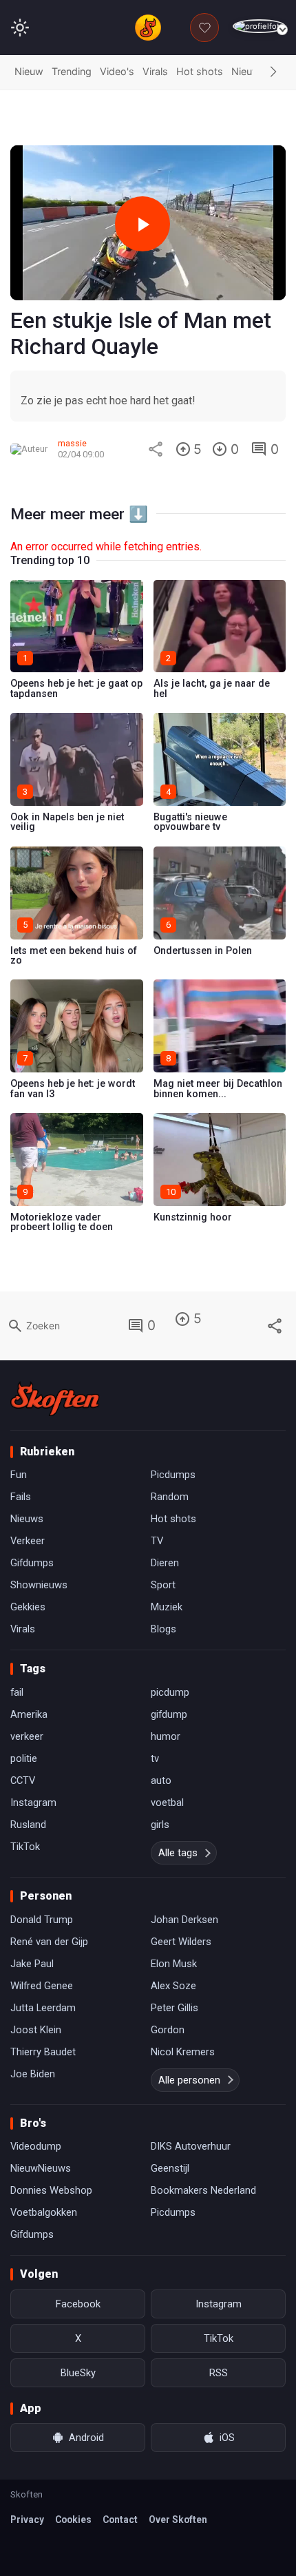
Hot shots (200, 71)
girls (160, 1825)
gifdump (169, 1714)
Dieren (165, 1563)
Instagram (33, 1803)
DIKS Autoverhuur (191, 2146)
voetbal (167, 1803)
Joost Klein (36, 2030)
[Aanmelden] (259, 27)
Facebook (78, 2304)
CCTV (23, 1780)
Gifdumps (32, 1563)
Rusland (28, 1825)
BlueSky (78, 2373)
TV (157, 1541)
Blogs (163, 1629)
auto (161, 1780)
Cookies (73, 2520)
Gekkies (28, 1607)
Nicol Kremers (183, 2052)
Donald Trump (42, 1920)
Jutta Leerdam (43, 2008)
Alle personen (189, 2080)
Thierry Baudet (43, 2052)
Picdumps (173, 1475)
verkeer (27, 1736)
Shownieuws (39, 1585)
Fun (19, 1475)
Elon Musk (174, 1964)
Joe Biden (33, 2074)
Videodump (36, 2146)
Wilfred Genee (42, 1986)
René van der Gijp (49, 1942)
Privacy (27, 2520)
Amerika (29, 1714)
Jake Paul (32, 1964)
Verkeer (28, 1541)
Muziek (167, 1607)
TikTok (25, 1847)
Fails (21, 1497)
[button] (273, 72)
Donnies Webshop (51, 2190)
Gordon (168, 2030)
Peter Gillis (175, 2008)
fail (17, 1692)
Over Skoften (178, 2520)
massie (72, 443)
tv (155, 1758)
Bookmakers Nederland (203, 2190)
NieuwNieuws (41, 2168)
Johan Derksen (184, 1920)
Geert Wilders (181, 1942)
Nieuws (249, 71)
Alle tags (178, 1853)
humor (166, 1736)
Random (170, 1497)
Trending (72, 71)
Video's (117, 71)
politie (24, 1758)
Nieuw (29, 71)
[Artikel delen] (156, 449)
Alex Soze (173, 1986)
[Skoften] (55, 1399)
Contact (120, 2520)
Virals (155, 71)
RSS (219, 2373)
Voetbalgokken (44, 2212)
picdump (170, 1692)
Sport (163, 1585)
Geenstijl (170, 2168)
